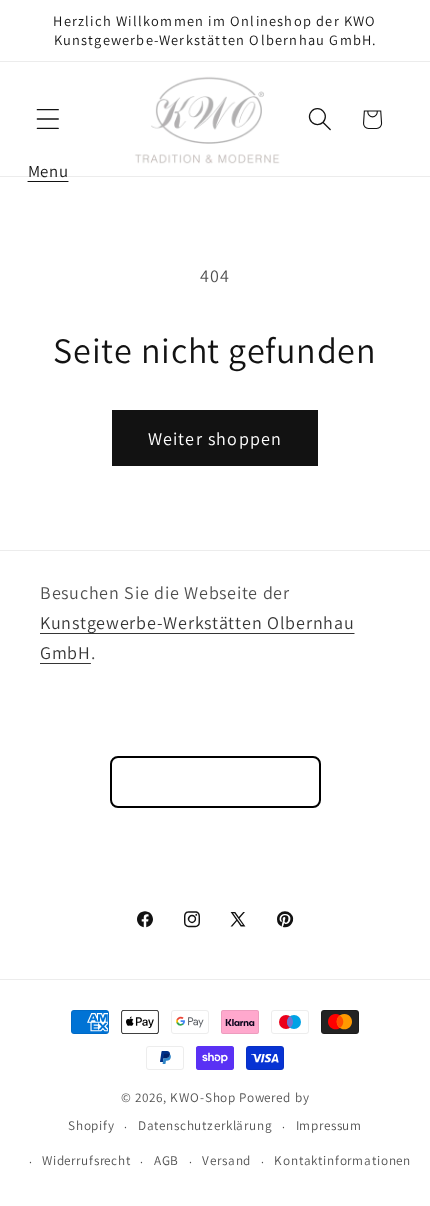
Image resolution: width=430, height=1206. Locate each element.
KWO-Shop (203, 1097)
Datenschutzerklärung (205, 1125)
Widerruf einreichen (215, 782)
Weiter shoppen (215, 438)
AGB (167, 1160)
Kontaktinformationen (342, 1160)
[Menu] (48, 119)
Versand (226, 1160)
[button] (48, 119)
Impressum (329, 1125)
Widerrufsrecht (86, 1160)
